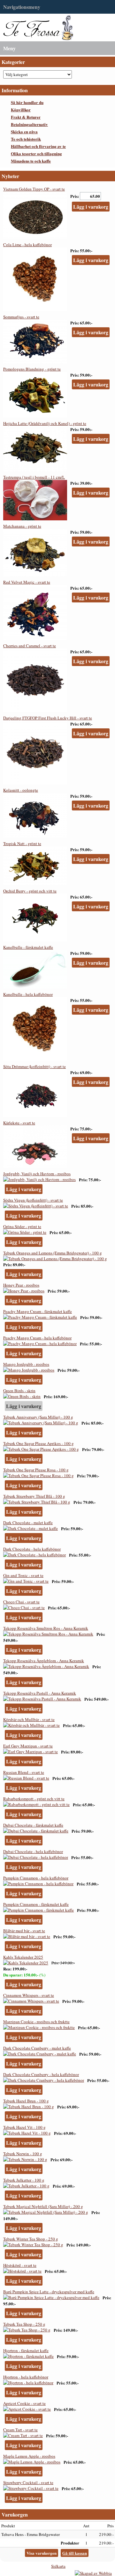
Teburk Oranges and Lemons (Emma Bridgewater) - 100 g (53, 1253)
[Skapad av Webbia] (93, 2573)
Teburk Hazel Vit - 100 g (24, 2127)
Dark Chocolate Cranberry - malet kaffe (37, 2048)
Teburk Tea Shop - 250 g (24, 2324)
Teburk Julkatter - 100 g (24, 2180)
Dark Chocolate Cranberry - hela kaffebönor (41, 2074)
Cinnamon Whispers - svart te (29, 1995)
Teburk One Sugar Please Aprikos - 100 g (38, 1443)
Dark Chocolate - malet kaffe (28, 1523)
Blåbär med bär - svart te (24, 1931)
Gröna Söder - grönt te (22, 1226)
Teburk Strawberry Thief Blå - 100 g (34, 1496)
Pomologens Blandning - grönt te (32, 369)
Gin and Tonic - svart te (23, 1575)
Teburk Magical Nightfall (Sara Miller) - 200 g (43, 2206)
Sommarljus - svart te (21, 317)
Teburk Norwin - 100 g (23, 2154)
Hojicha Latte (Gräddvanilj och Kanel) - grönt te (45, 423)
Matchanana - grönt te (22, 526)
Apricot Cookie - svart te (24, 2403)
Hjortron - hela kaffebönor (26, 2377)
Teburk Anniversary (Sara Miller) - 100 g (38, 1417)
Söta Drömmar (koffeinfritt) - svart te (34, 1066)
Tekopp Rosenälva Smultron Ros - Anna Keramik (46, 1628)
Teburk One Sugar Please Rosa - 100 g (36, 1470)
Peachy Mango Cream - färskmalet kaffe (38, 1311)
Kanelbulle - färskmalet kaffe (28, 947)
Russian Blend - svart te (24, 1772)
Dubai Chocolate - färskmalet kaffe (33, 1825)
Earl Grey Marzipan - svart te (28, 1746)
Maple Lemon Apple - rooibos (29, 2456)
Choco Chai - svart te (21, 1602)
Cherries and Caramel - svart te (30, 646)
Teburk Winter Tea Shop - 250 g (31, 2239)
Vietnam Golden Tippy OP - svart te (34, 189)
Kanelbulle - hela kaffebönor (28, 994)
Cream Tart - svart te (20, 2430)
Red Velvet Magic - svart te (27, 582)
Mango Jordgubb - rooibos (26, 1364)
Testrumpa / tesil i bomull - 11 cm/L (34, 477)
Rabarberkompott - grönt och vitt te (34, 1799)
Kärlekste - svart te (19, 1123)
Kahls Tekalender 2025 (23, 1957)
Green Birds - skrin (19, 1391)
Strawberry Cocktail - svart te (28, 2482)
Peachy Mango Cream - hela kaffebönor (37, 1338)
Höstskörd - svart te (20, 2265)
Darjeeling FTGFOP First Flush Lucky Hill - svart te (48, 718)
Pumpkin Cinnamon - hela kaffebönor (36, 1878)
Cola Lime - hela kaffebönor (27, 245)
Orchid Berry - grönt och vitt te (30, 891)
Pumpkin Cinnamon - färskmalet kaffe (36, 1904)
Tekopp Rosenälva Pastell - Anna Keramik (40, 1693)
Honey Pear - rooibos (21, 1285)
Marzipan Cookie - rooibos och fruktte (36, 2022)
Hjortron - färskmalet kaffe (26, 2350)
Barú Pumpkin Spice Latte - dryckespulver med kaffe (49, 2292)
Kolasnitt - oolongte (21, 790)
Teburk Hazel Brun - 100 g (26, 2101)
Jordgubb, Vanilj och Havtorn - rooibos (37, 1174)
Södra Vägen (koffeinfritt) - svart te (33, 1200)
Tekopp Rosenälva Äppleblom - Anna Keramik (44, 1661)
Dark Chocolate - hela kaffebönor (32, 1549)
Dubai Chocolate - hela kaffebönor (33, 1851)
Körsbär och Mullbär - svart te (29, 1719)
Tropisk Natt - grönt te (22, 844)
